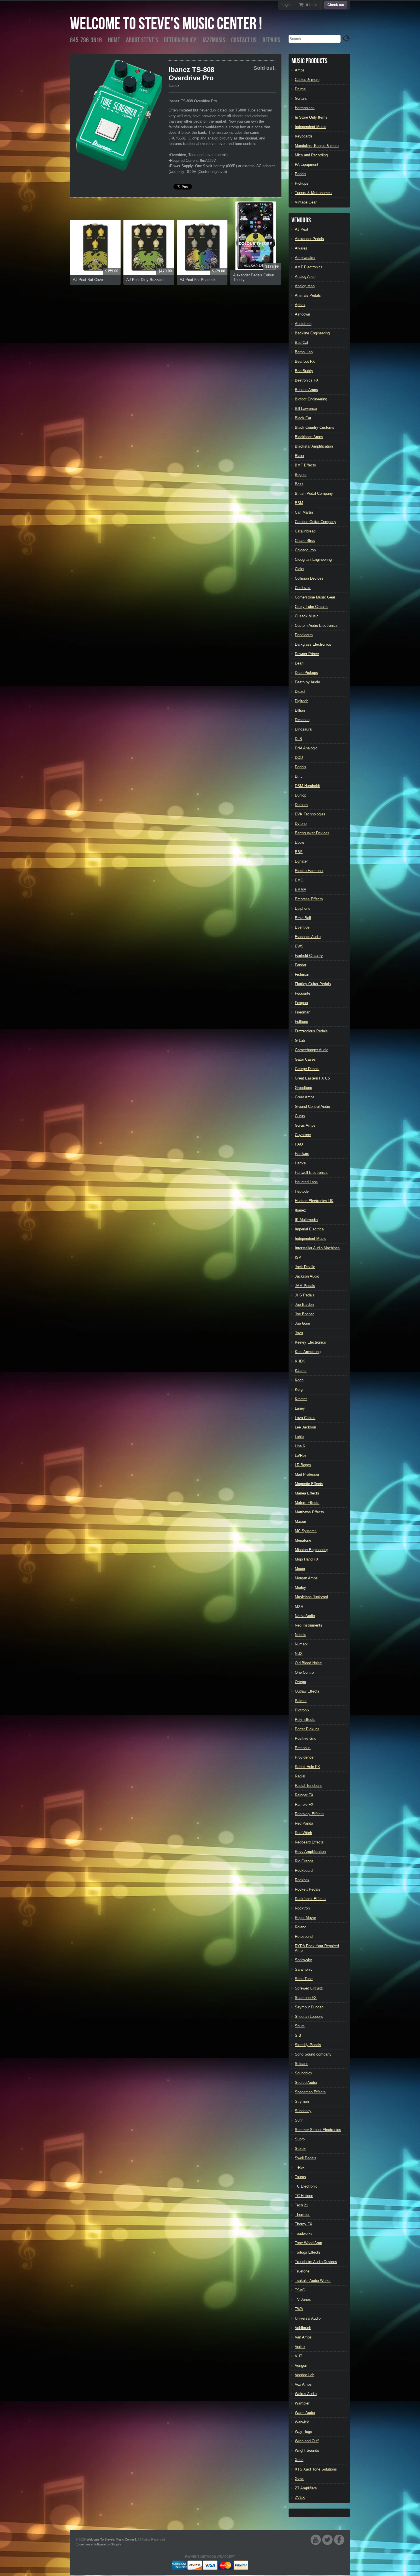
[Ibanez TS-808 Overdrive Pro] (119, 115)
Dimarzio (302, 720)
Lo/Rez (301, 1455)
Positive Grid (306, 1738)
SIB (298, 2035)
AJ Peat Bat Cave (88, 280)
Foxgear (302, 1003)
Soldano (302, 2064)
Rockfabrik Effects (310, 1899)
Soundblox (304, 2073)
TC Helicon (304, 2196)
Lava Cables (305, 1418)
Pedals (301, 174)
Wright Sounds (307, 2450)
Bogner (301, 475)
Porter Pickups (307, 1729)
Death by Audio (307, 682)
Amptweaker (305, 258)
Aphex (300, 305)
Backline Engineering (312, 333)
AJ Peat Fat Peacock (198, 280)
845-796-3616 (86, 40)
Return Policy (180, 40)
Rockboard (304, 1870)
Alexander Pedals (309, 239)
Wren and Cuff (307, 2441)
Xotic (299, 2460)
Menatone (303, 1540)
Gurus (300, 1116)
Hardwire (302, 1154)
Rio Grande (304, 1861)
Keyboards (304, 136)
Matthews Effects (309, 1512)
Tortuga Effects (308, 2252)
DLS (298, 739)
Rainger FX (304, 1795)
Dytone (301, 824)
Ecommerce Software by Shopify (98, 2544)
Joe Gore (302, 1323)
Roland (301, 1927)
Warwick (302, 2422)
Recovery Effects (309, 1814)
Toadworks (304, 2233)
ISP (298, 1257)
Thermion (303, 2215)
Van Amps (303, 2337)
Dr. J (299, 776)
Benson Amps (306, 390)
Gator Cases (305, 1059)
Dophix (301, 767)
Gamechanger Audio (312, 1050)
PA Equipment (307, 164)
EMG (299, 880)
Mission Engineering (312, 1550)
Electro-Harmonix (309, 871)
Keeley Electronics (310, 1342)
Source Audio (306, 2083)
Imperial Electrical (310, 1229)
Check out (336, 5)
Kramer (301, 1399)
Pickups (302, 183)
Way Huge (303, 2432)
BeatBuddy (304, 371)
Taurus (300, 2177)
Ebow (299, 842)
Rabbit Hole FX (307, 1767)
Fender (301, 965)
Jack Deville (305, 1267)
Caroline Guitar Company (316, 522)
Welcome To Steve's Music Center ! (166, 24)
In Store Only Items (311, 117)
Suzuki (301, 2149)
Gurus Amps (305, 1125)
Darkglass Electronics (313, 644)
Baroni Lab (304, 352)
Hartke (300, 1163)
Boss (299, 484)
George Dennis (307, 1069)
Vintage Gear (306, 202)
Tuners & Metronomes (313, 193)
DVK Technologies (310, 814)
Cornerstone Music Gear (315, 597)
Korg (299, 1389)
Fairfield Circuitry (309, 956)
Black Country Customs (315, 427)
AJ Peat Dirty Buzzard (145, 280)
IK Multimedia (306, 1220)
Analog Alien (305, 277)
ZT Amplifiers (306, 2488)
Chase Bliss (305, 541)
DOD (299, 758)
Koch (299, 1380)
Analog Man (305, 286)
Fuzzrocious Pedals (311, 1031)
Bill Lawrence (306, 409)
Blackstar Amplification (314, 446)
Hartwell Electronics (311, 1173)
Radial (300, 1776)
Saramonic (304, 1969)
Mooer (300, 1569)
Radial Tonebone (309, 1786)
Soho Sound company (313, 2054)
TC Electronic (306, 2186)
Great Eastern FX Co (312, 1078)
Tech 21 (301, 2205)
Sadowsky (303, 1960)
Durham (301, 805)
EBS (299, 852)
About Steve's (142, 40)
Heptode (302, 1191)
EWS (299, 946)
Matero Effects (307, 1503)
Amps (300, 70)
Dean (299, 663)
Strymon (302, 2101)
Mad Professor (307, 1474)
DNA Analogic (306, 748)
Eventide (302, 927)
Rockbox (302, 1880)
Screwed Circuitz (309, 1988)
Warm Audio (305, 2413)
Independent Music (311, 127)
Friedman (303, 1012)
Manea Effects (307, 1493)
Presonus (303, 1748)
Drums (300, 89)
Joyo (299, 1333)
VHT (299, 2356)
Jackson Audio (307, 1276)
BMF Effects (305, 465)
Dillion (300, 710)
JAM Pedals (305, 1286)
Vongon (301, 2366)
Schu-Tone (304, 1979)
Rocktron (302, 1908)
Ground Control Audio (312, 1107)
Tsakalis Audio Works (313, 2281)
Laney (300, 1408)
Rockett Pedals (308, 1889)
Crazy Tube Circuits (311, 607)
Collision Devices (309, 578)
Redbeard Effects (309, 1842)
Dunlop (301, 795)
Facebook (339, 2540)
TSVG (300, 2290)
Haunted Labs (306, 1182)
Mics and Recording (311, 155)
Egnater (301, 861)
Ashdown (302, 314)
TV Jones (303, 2299)
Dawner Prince (307, 654)
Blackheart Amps (309, 437)
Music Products (309, 61)
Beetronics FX (307, 380)
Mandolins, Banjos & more (317, 146)
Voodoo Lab (305, 2375)
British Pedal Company (314, 493)
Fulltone (301, 1022)
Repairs (271, 40)
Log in (287, 5)
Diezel (300, 692)
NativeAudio (305, 1616)
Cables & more (307, 80)
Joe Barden (304, 1305)
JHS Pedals (305, 1295)
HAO (299, 1144)
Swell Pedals (306, 2158)
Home (114, 40)
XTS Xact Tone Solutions (316, 2469)
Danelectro (304, 635)
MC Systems (306, 1531)
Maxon (300, 1522)
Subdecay (303, 2111)
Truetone (302, 2271)
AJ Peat (302, 229)
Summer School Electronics (318, 2130)
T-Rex (300, 2167)
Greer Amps (305, 1097)
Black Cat (303, 418)
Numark (301, 1644)
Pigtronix (302, 1710)
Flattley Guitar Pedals (313, 984)
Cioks (300, 569)
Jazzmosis (214, 40)
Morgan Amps (306, 1578)
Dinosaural (304, 729)
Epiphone (303, 908)
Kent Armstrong (308, 1352)
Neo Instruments (309, 1625)
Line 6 (300, 1446)
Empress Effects (309, 899)
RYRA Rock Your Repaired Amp (317, 1948)
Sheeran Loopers (309, 2017)
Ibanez (174, 86)
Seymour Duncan (309, 2007)
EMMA (301, 890)
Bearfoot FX (305, 361)
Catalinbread (305, 531)
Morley (300, 1588)
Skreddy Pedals (308, 2045)
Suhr (299, 2120)
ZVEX (300, 2498)
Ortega (300, 1682)
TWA (299, 2309)
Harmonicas (305, 108)
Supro (300, 2139)
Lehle (299, 1437)
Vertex (300, 2347)
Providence (304, 1757)
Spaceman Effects (310, 2092)
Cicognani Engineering (313, 559)
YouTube (316, 2540)
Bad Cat (302, 343)
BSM (299, 503)
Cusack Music (307, 616)
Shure (300, 2026)
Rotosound (304, 1937)
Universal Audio (308, 2318)
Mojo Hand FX (307, 1559)
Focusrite (303, 993)
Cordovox (303, 588)
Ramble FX (304, 1804)
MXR (299, 1606)
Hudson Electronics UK (314, 1201)
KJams (301, 1371)
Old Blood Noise (308, 1663)
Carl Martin (304, 512)
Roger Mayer (305, 1918)
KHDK (300, 1361)
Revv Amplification (310, 1852)
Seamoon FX (306, 1998)
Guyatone (303, 1135)
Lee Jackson (305, 1427)
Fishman (302, 974)
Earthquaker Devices (312, 833)
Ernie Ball (303, 918)
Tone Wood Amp (308, 2243)
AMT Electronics (309, 267)
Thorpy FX (304, 2224)
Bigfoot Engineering (311, 399)
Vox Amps (303, 2384)
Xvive (300, 2479)
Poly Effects (305, 1720)
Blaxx (300, 456)
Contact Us (244, 40)
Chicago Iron (305, 550)
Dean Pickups (306, 673)
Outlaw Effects (307, 1691)
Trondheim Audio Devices (316, 2262)
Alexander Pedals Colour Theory (254, 277)
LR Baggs (303, 1465)
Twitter (327, 2540)
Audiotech (303, 324)
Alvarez (301, 248)
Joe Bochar (304, 1314)
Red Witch (303, 1833)
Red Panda (304, 1823)
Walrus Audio (306, 2394)
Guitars (301, 98)
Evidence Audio (308, 937)
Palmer (301, 1701)
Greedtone (303, 1088)
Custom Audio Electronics (316, 625)
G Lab (300, 1040)
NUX (299, 1654)
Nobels (301, 1635)
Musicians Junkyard (311, 1597)
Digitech (302, 701)
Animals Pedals (308, 295)
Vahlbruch (303, 2328)
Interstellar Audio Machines (317, 1248)
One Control (305, 1672)
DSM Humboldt (307, 786)
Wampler (302, 2403)
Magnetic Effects (309, 1484)
